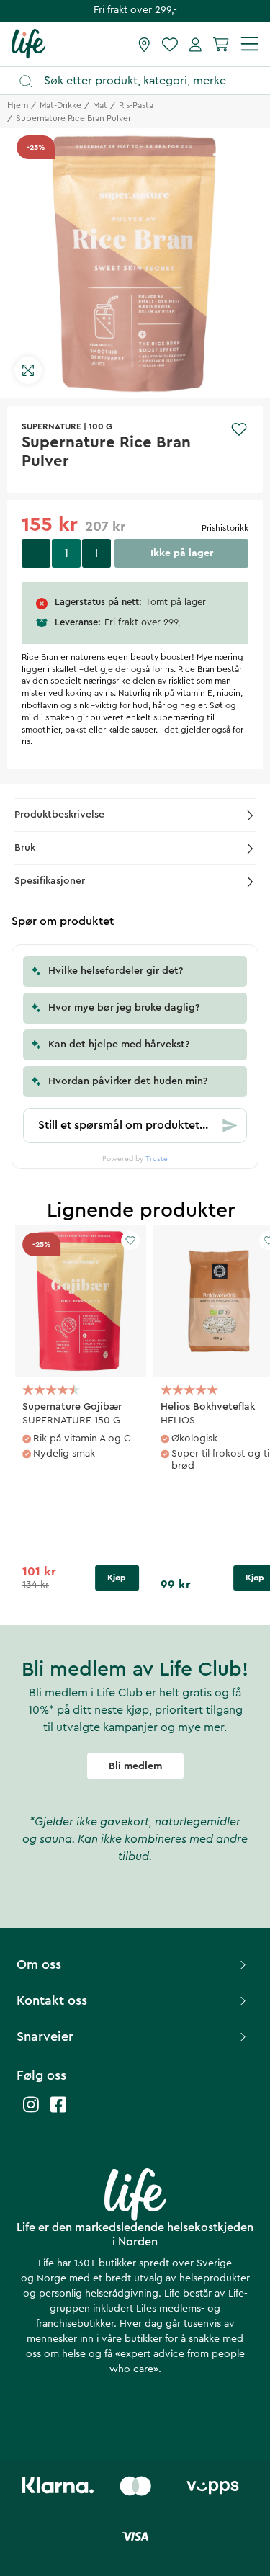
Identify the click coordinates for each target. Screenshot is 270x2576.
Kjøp (117, 1578)
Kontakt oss (52, 2000)
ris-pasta (136, 105)
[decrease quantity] (36, 553)
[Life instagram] (31, 2112)
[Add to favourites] (239, 429)
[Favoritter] (170, 44)
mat (100, 105)
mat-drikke (60, 105)
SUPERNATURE (51, 426)
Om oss (39, 1964)
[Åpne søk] (142, 81)
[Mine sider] (195, 44)
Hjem (18, 105)
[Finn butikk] (144, 44)
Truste (157, 1159)
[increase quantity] (96, 553)
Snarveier (45, 2036)
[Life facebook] (58, 2112)
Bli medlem (135, 1766)
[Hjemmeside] (28, 43)
